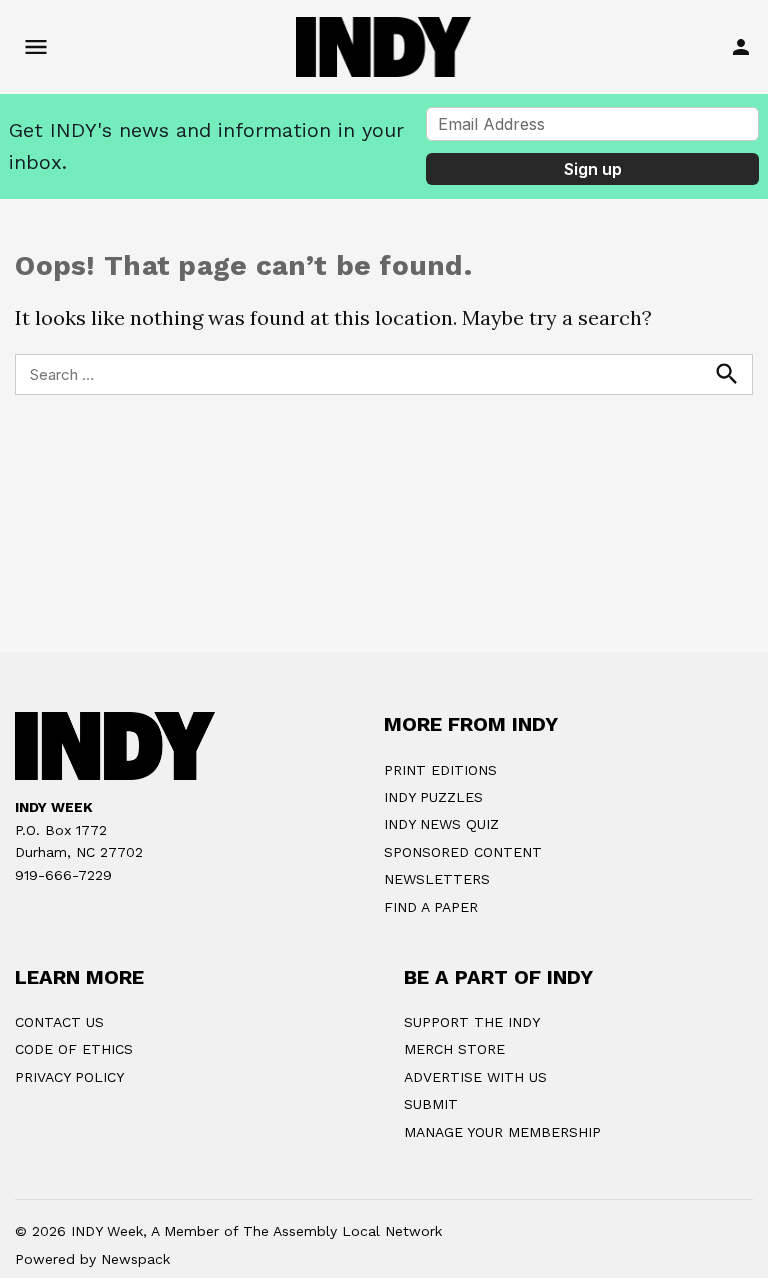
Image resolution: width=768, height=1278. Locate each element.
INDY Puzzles (433, 797)
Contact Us (59, 1022)
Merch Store (454, 1049)
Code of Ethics (74, 1049)
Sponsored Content (463, 852)
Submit (431, 1104)
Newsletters (437, 879)
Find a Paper (431, 907)
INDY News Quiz (441, 824)
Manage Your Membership (502, 1132)
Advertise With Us (475, 1077)
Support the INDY (472, 1022)
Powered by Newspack (92, 1259)
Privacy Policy (69, 1077)
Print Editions (440, 770)
